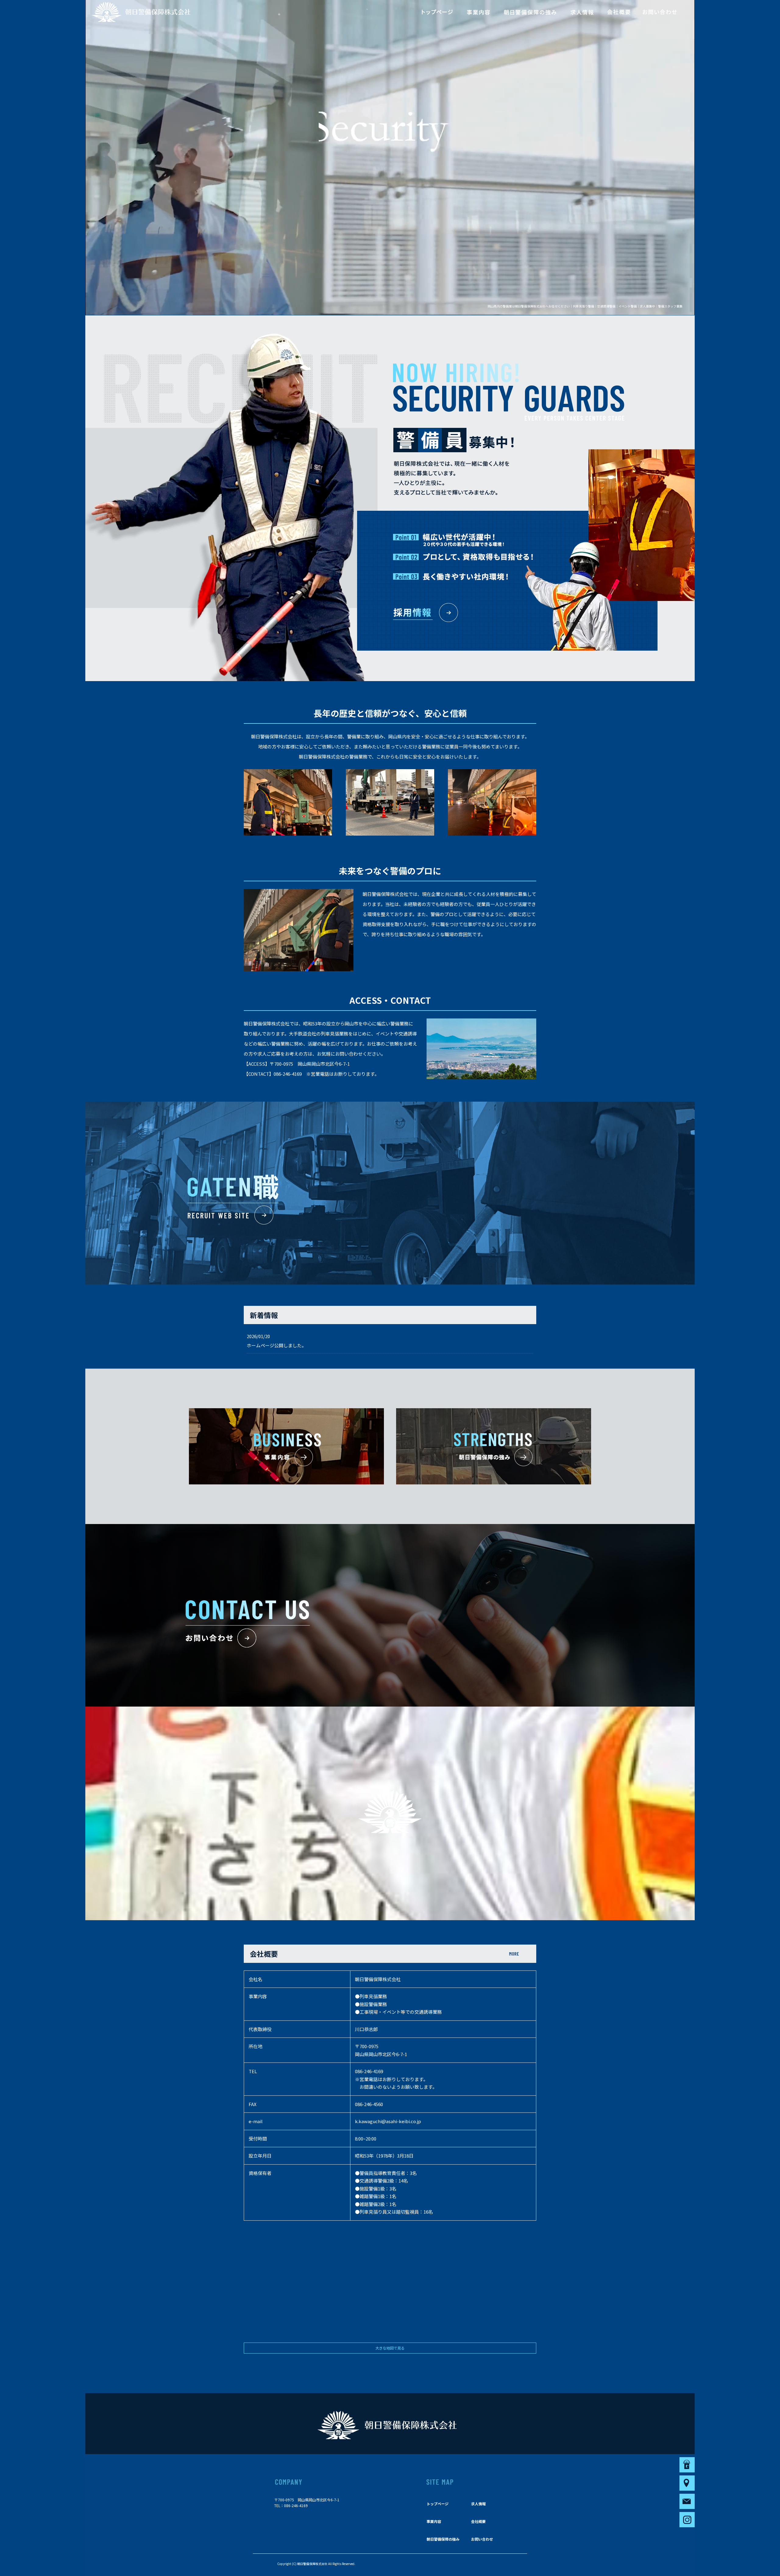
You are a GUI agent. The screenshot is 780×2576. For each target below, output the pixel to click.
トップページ (437, 12)
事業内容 (478, 12)
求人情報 (582, 12)
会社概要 (619, 12)
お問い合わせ (660, 12)
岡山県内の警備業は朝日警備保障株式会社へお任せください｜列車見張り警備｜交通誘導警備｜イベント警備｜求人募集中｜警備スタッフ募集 (585, 306)
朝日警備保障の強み (530, 12)
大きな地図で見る (390, 2348)
